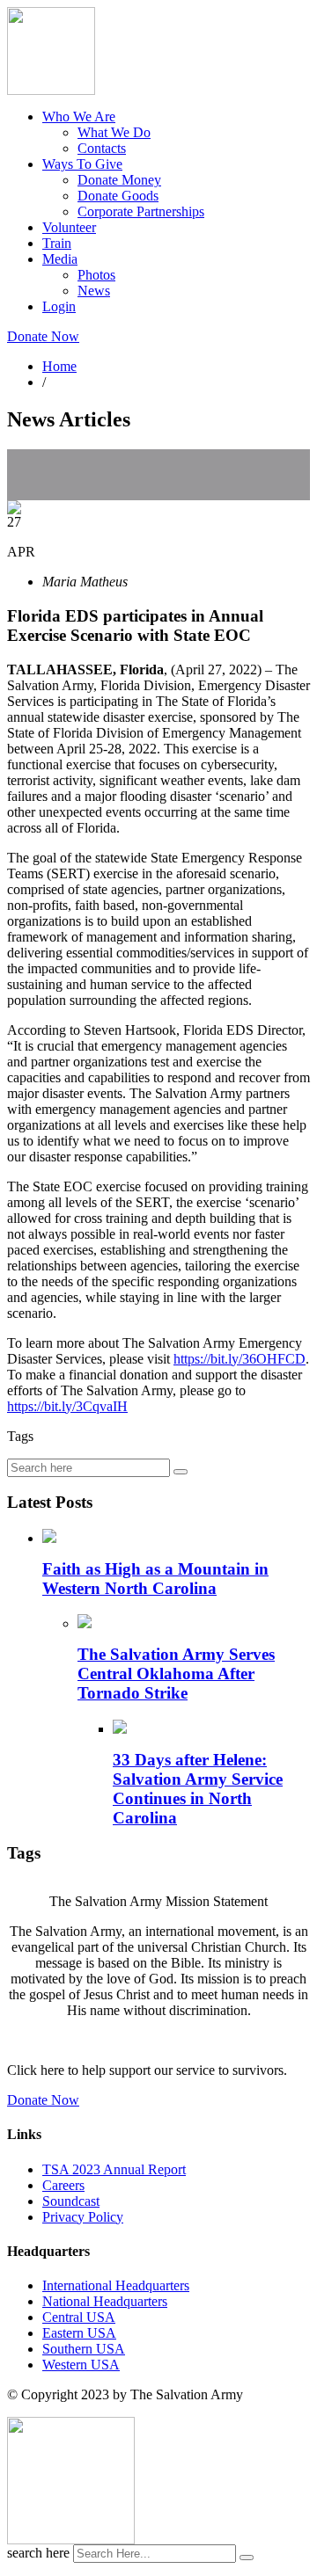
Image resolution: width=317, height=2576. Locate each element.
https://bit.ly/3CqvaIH (67, 1406)
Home (59, 366)
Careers (63, 2185)
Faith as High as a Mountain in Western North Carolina (155, 1579)
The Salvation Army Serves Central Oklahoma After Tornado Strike (176, 1674)
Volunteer (69, 227)
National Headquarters (105, 2301)
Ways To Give (82, 164)
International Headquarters (116, 2285)
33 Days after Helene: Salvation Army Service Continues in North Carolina (198, 1789)
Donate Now (43, 336)
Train (57, 243)
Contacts (102, 148)
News (94, 291)
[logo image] (71, 2540)
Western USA (81, 2365)
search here (38, 2553)
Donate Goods (118, 196)
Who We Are (79, 116)
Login (59, 306)
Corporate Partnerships (141, 211)
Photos (96, 275)
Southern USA (84, 2349)
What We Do (114, 132)
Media (60, 259)
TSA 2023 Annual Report (114, 2169)
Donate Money (119, 180)
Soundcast (71, 2201)
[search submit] (247, 2558)
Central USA (79, 2317)
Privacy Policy (83, 2217)
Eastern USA (79, 2333)
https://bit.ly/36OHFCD (240, 1359)
